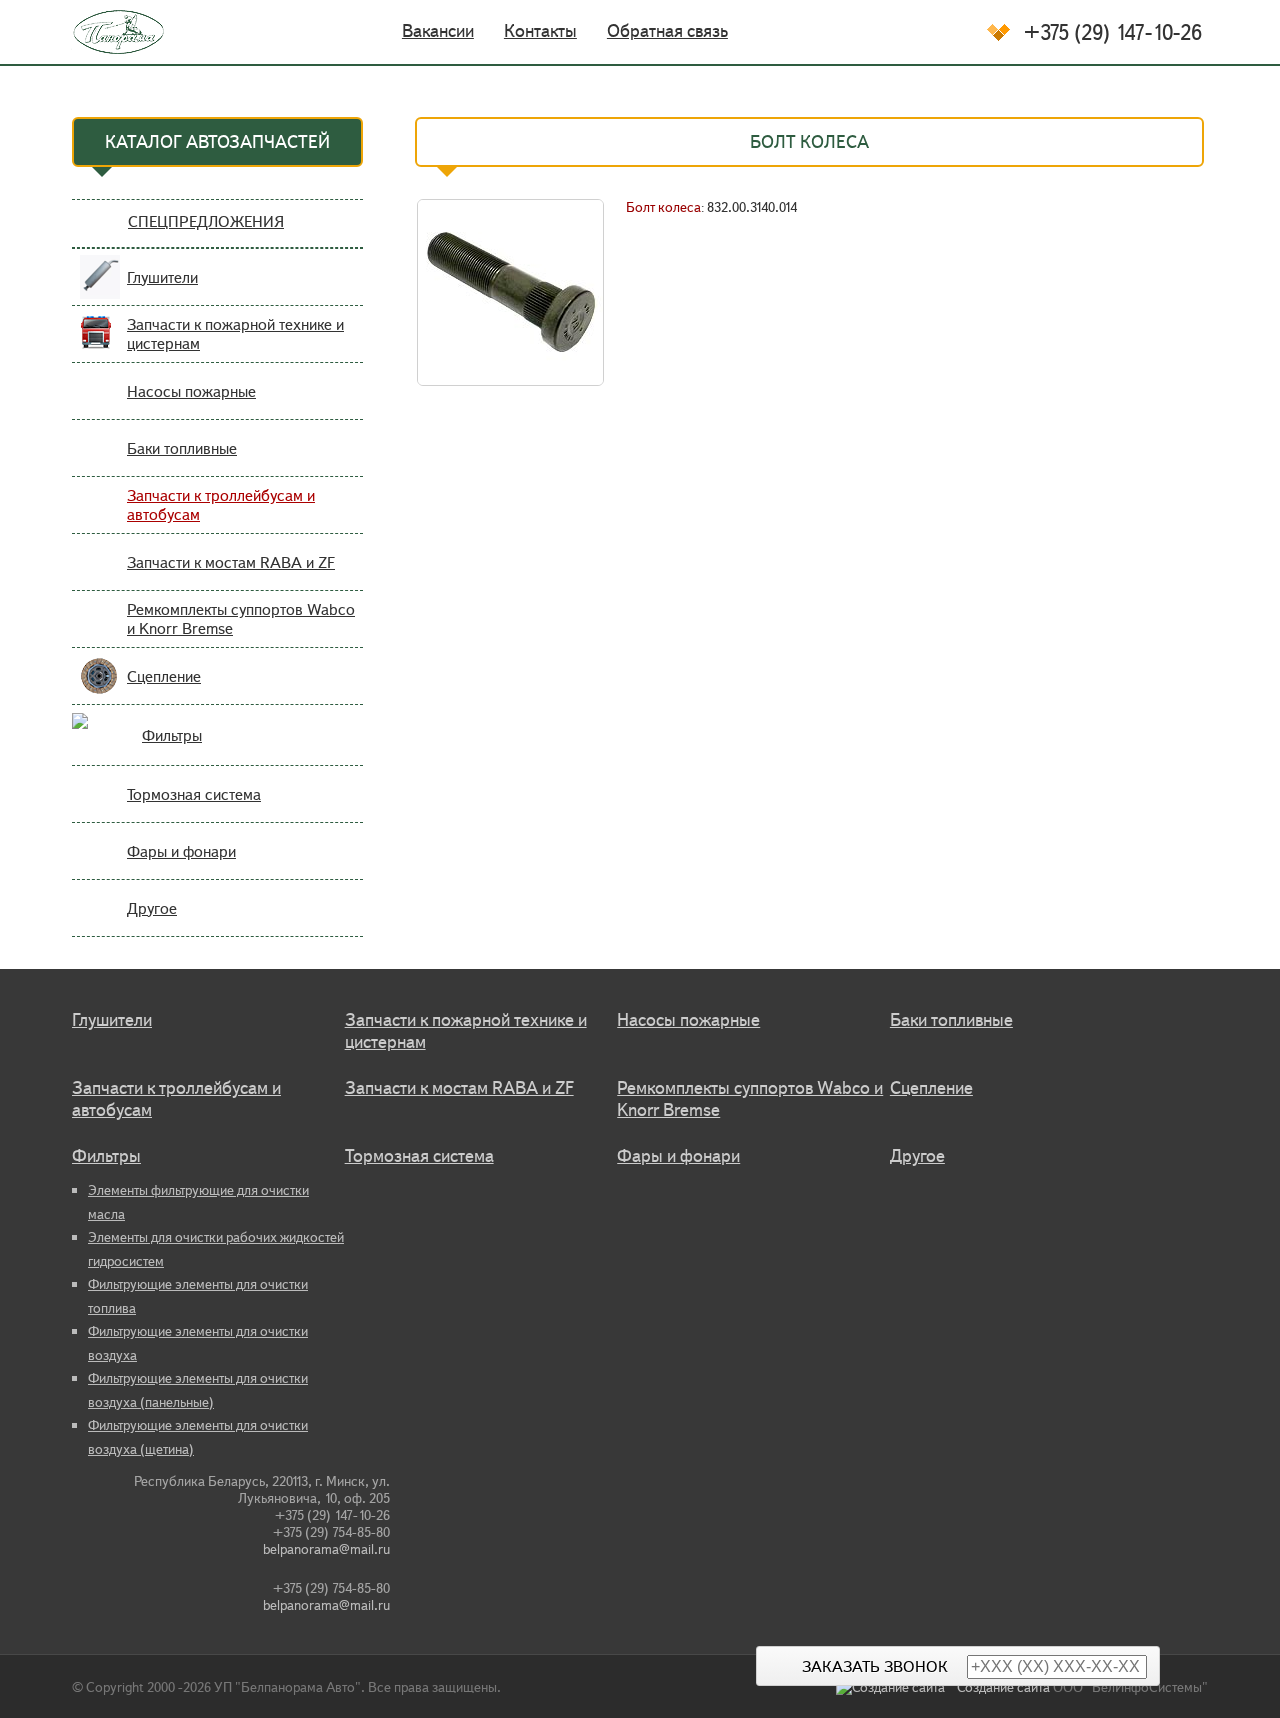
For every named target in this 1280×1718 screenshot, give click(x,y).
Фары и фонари (181, 851)
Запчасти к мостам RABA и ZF (231, 562)
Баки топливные (182, 448)
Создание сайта (1003, 1687)
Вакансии (438, 31)
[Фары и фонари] (100, 863)
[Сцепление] (100, 688)
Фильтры (172, 735)
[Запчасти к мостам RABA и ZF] (100, 574)
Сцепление (164, 676)
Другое (152, 908)
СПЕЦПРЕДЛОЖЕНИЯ (206, 221)
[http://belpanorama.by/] (105, 32)
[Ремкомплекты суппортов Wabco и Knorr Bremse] (100, 631)
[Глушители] (100, 289)
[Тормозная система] (100, 806)
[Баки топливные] (100, 460)
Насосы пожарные (191, 391)
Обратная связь (667, 31)
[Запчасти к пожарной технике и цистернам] (100, 346)
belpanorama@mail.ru (326, 1549)
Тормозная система (194, 794)
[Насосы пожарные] (100, 403)
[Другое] (100, 920)
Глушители (162, 277)
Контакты (540, 31)
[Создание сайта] (896, 1687)
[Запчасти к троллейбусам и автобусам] (100, 517)
